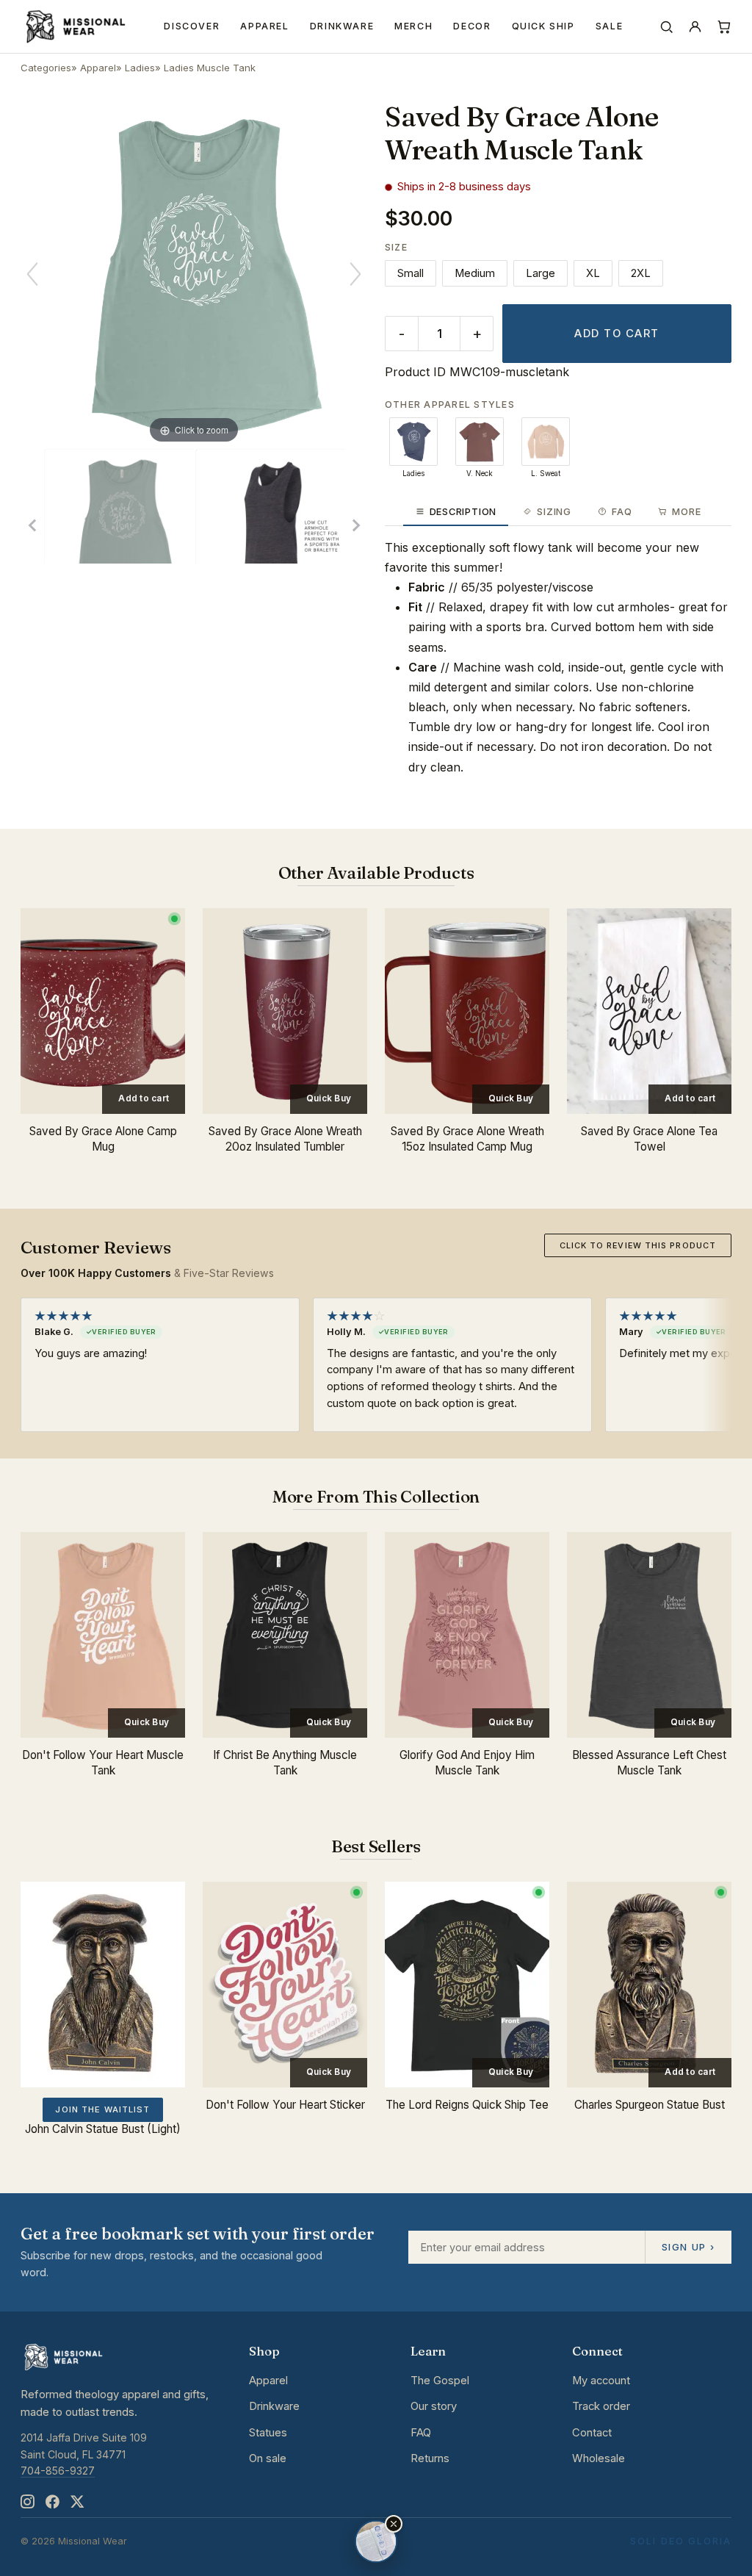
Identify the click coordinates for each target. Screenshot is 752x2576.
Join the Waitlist (102, 2109)
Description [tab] (463, 512)
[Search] (666, 27)
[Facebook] (52, 2502)
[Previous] (32, 274)
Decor (472, 26)
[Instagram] (27, 2502)
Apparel (264, 26)
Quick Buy (329, 1098)
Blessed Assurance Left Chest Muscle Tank (649, 1763)
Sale (610, 26)
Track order (601, 2406)
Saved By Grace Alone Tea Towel (649, 1139)
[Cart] (724, 27)
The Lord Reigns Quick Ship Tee (467, 2105)
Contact (592, 2433)
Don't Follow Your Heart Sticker (285, 2105)
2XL (641, 273)
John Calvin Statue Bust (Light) (103, 2129)
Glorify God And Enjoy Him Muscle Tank (467, 1763)
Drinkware (342, 26)
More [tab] (686, 512)
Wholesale (599, 2458)
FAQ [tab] (622, 512)
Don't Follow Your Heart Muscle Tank (103, 1763)
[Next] (355, 274)
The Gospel (440, 2381)
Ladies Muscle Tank (210, 68)
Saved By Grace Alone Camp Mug (103, 1139)
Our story (434, 2406)
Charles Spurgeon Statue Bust (650, 2105)
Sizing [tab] (554, 512)
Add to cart (617, 334)
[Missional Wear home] (75, 26)
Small (411, 273)
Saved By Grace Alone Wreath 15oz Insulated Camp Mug (467, 1139)
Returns (430, 2458)
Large (540, 273)
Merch (413, 26)
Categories (46, 68)
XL (593, 273)
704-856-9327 (58, 2471)
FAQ (421, 2433)
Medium (475, 273)
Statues (268, 2433)
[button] (394, 2524)
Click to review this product (638, 1245)
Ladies (140, 68)
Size (396, 247)
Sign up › (688, 2247)
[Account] (695, 27)
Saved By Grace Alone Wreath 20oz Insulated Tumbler (285, 1139)
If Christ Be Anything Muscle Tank (285, 1763)
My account (601, 2381)
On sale (268, 2458)
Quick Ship (543, 26)
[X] (77, 2502)
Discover (192, 26)
